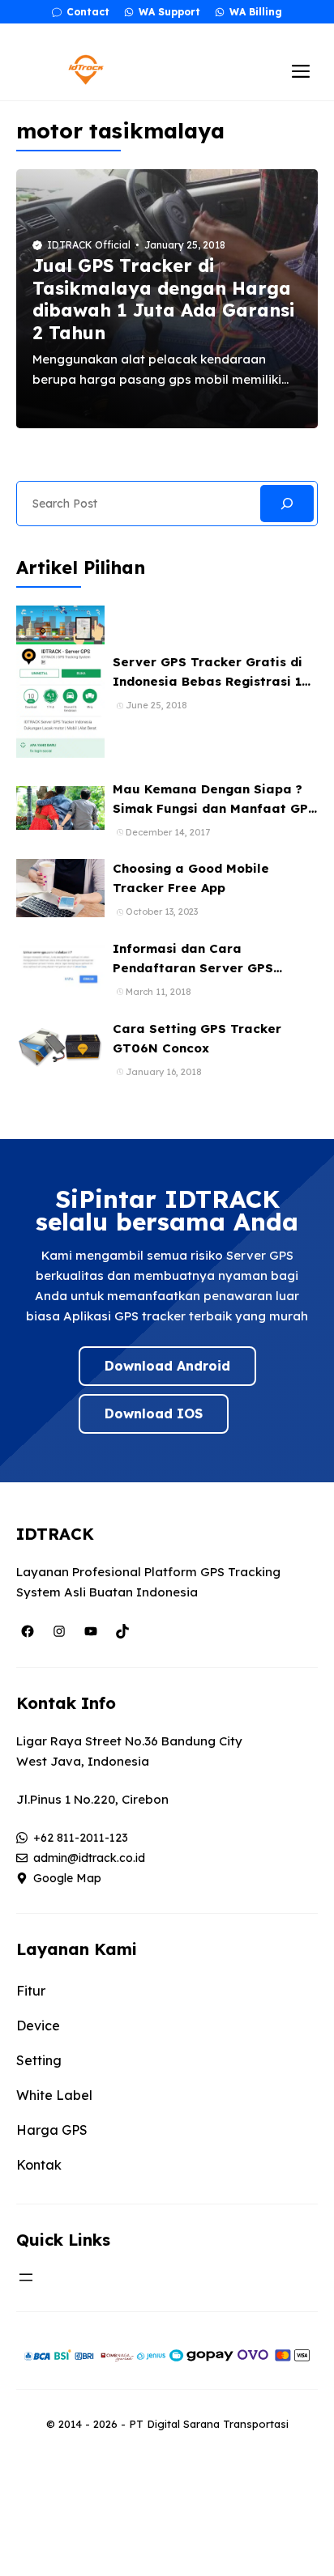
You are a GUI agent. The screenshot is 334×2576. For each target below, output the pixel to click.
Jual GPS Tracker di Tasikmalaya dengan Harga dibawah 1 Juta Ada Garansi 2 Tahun (163, 299)
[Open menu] (26, 2277)
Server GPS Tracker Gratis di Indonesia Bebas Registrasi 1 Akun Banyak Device (208, 681)
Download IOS (154, 1413)
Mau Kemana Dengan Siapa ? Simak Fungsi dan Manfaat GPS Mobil (214, 808)
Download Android (167, 1366)
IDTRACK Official (89, 245)
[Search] (287, 504)
